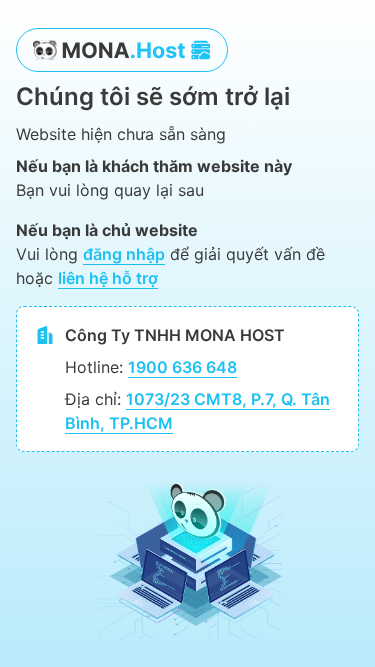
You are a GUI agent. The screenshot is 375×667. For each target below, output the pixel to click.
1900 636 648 (182, 367)
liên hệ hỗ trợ (108, 278)
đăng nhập (124, 254)
